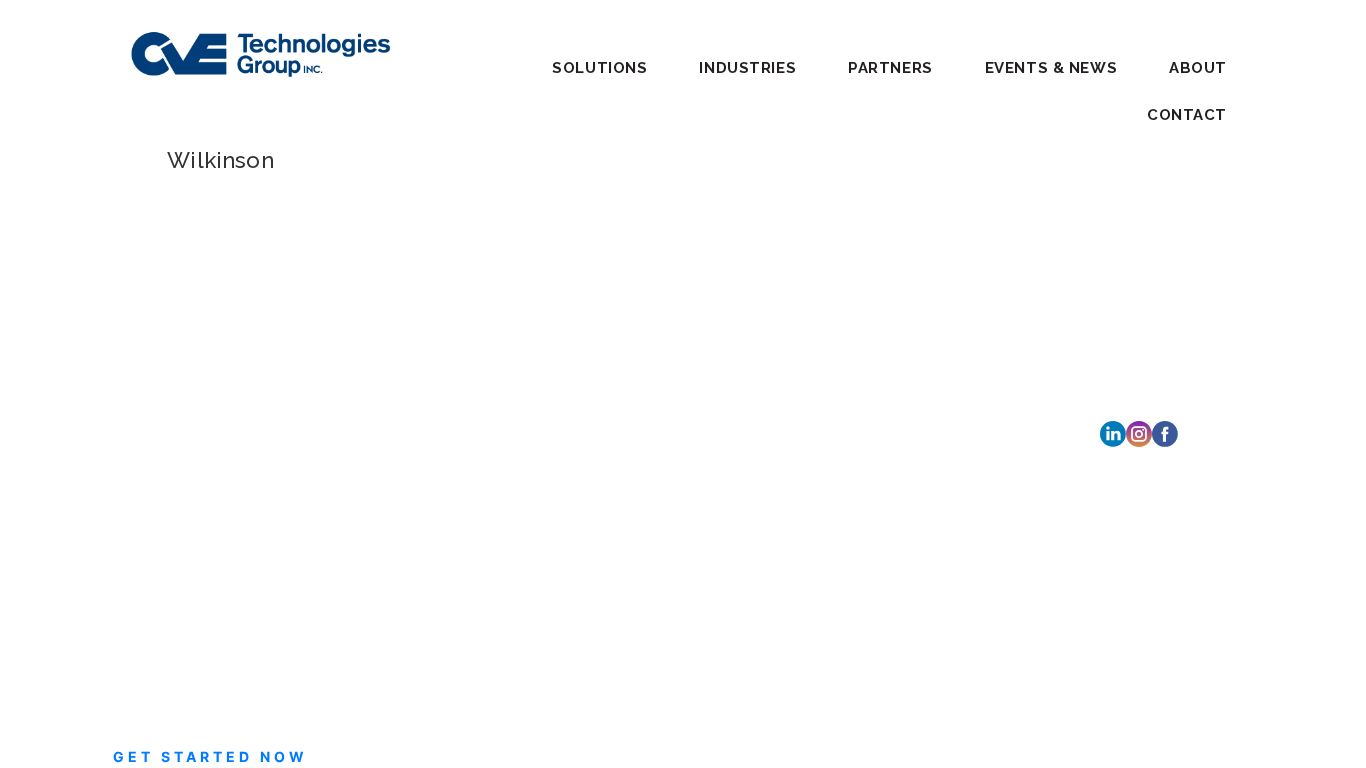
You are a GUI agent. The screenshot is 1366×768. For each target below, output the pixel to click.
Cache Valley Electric (200, 336)
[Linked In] (1113, 432)
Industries (610, 255)
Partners (890, 68)
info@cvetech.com (227, 412)
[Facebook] (1165, 432)
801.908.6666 (847, 342)
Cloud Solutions (393, 283)
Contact (1187, 115)
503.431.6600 (844, 435)
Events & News (1051, 68)
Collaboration (385, 307)
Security (368, 451)
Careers (599, 348)
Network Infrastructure (416, 379)
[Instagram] (1139, 432)
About (1198, 68)
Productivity (380, 403)
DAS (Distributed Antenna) (429, 331)
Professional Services (411, 427)
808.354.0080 (846, 641)
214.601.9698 (843, 548)
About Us (606, 379)
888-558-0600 (227, 388)
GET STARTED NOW (210, 756)
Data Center (380, 355)
